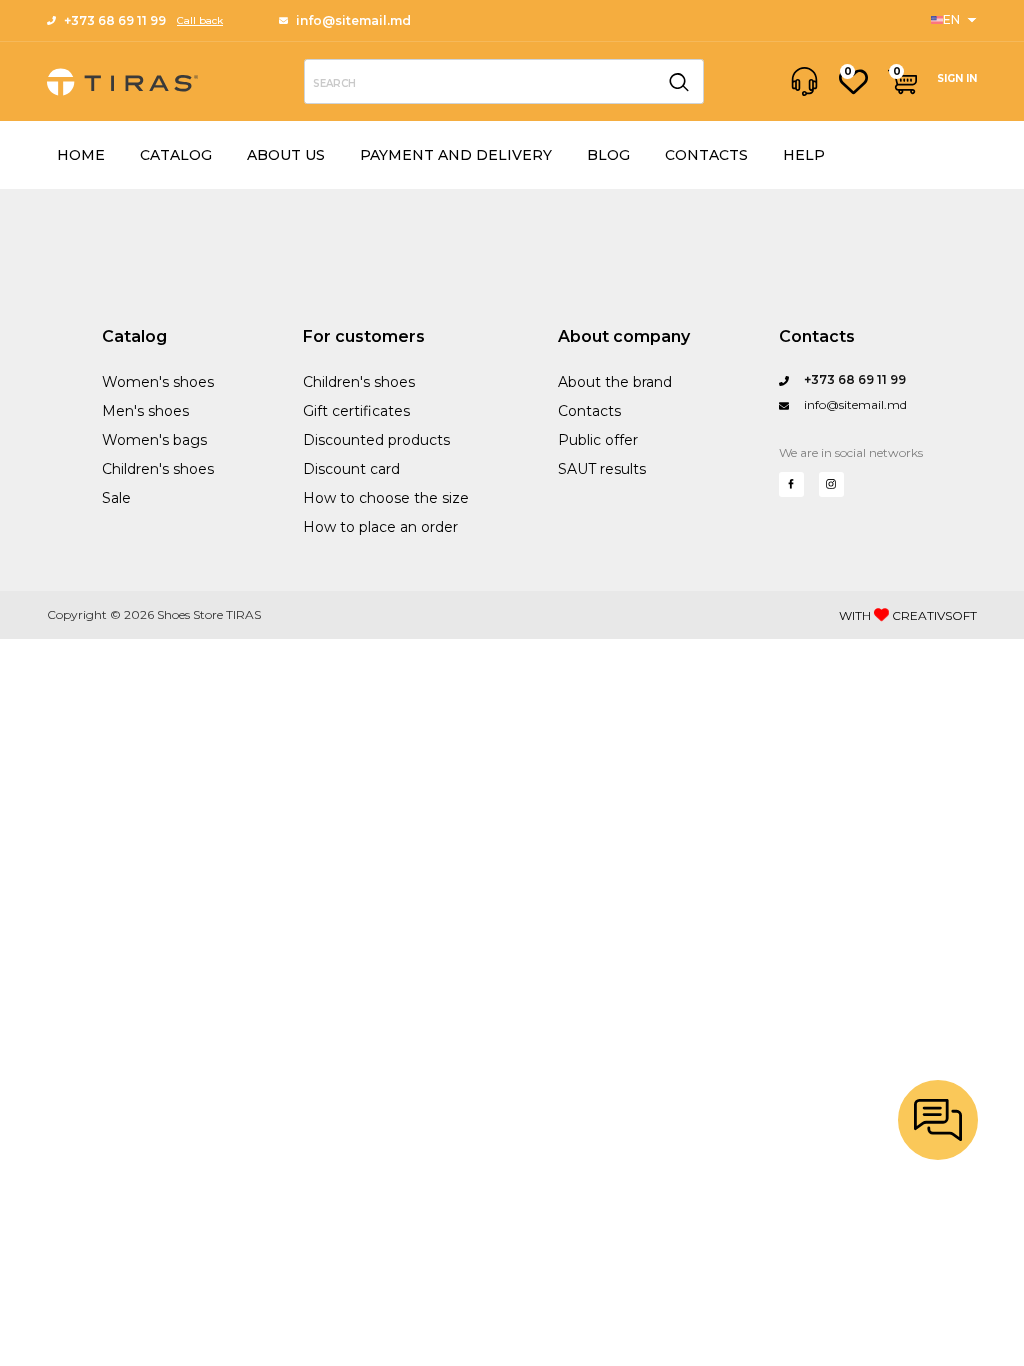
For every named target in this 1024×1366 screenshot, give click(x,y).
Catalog (134, 337)
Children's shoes (158, 469)
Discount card (351, 469)
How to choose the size (386, 498)
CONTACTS (706, 155)
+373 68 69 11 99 (115, 20)
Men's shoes (145, 411)
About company (624, 337)
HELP (804, 155)
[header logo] (122, 82)
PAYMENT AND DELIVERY (456, 155)
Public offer (598, 440)
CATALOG (176, 155)
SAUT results (602, 469)
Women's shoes (158, 382)
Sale (116, 498)
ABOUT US (286, 155)
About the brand (615, 382)
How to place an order (380, 527)
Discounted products (376, 440)
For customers (364, 337)
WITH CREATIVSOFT (908, 615)
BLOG (608, 155)
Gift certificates (356, 411)
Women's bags (154, 440)
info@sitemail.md (353, 20)
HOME (81, 155)
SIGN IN (957, 78)
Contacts (589, 411)
